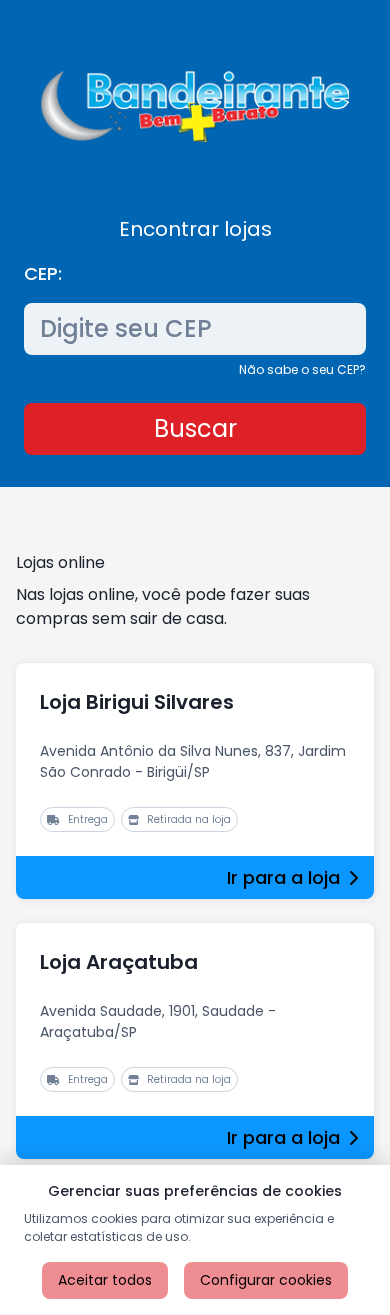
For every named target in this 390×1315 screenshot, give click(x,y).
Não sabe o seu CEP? (302, 369)
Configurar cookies (266, 1280)
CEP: (43, 273)
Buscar (195, 428)
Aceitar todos (105, 1280)
